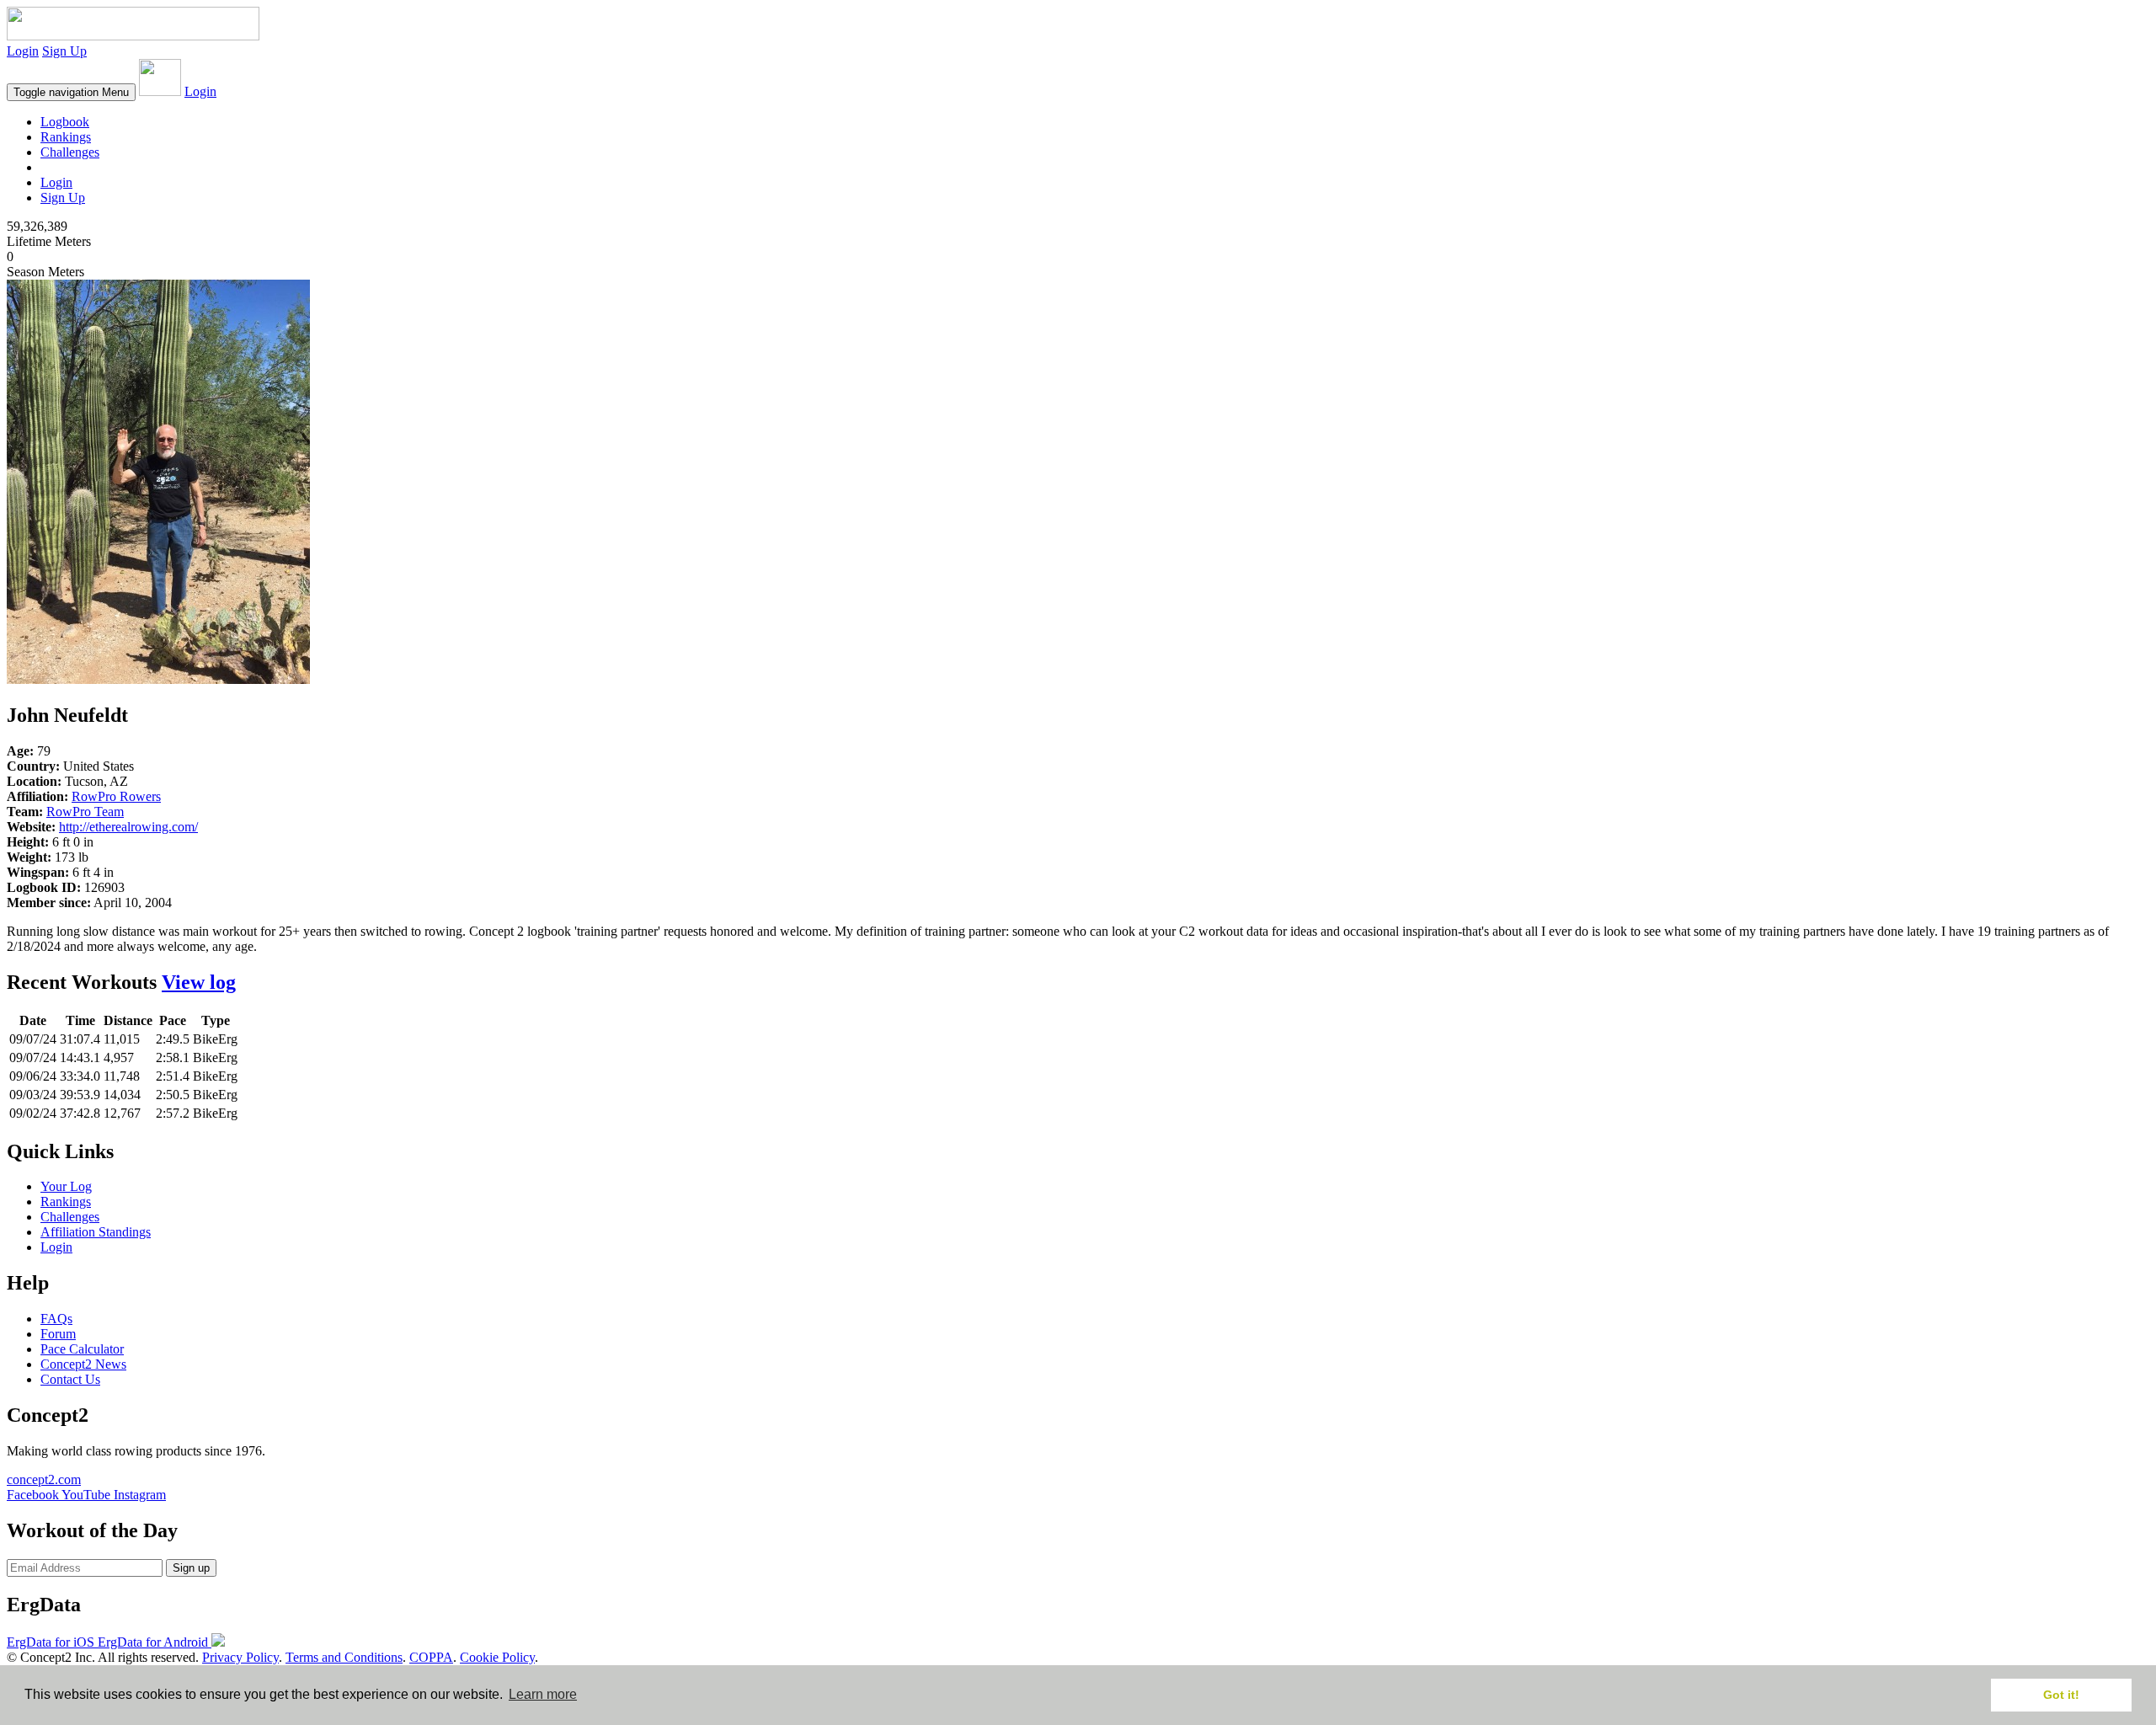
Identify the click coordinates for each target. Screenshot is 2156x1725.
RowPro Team (85, 812)
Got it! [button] (2061, 1695)
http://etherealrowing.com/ (128, 827)
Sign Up (64, 51)
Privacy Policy (240, 1657)
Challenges (70, 152)
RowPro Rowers (116, 796)
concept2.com (44, 1479)
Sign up (191, 1568)
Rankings (66, 137)
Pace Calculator (82, 1349)
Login (23, 51)
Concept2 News (83, 1364)
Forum (58, 1334)
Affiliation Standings (96, 1232)
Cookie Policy (497, 1657)
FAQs (56, 1319)
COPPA (431, 1657)
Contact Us (70, 1379)
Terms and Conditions (344, 1657)
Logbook (65, 122)
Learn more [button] (543, 1694)
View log (199, 982)
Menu (71, 92)
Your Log (66, 1186)
